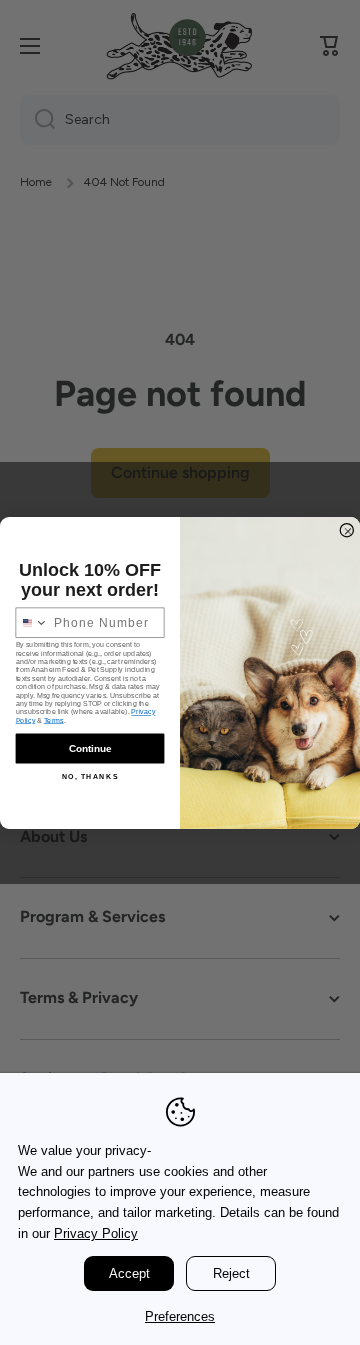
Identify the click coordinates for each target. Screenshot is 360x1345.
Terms (54, 720)
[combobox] (32, 622)
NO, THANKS (90, 776)
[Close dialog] (347, 530)
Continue (90, 748)
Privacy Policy (96, 1233)
